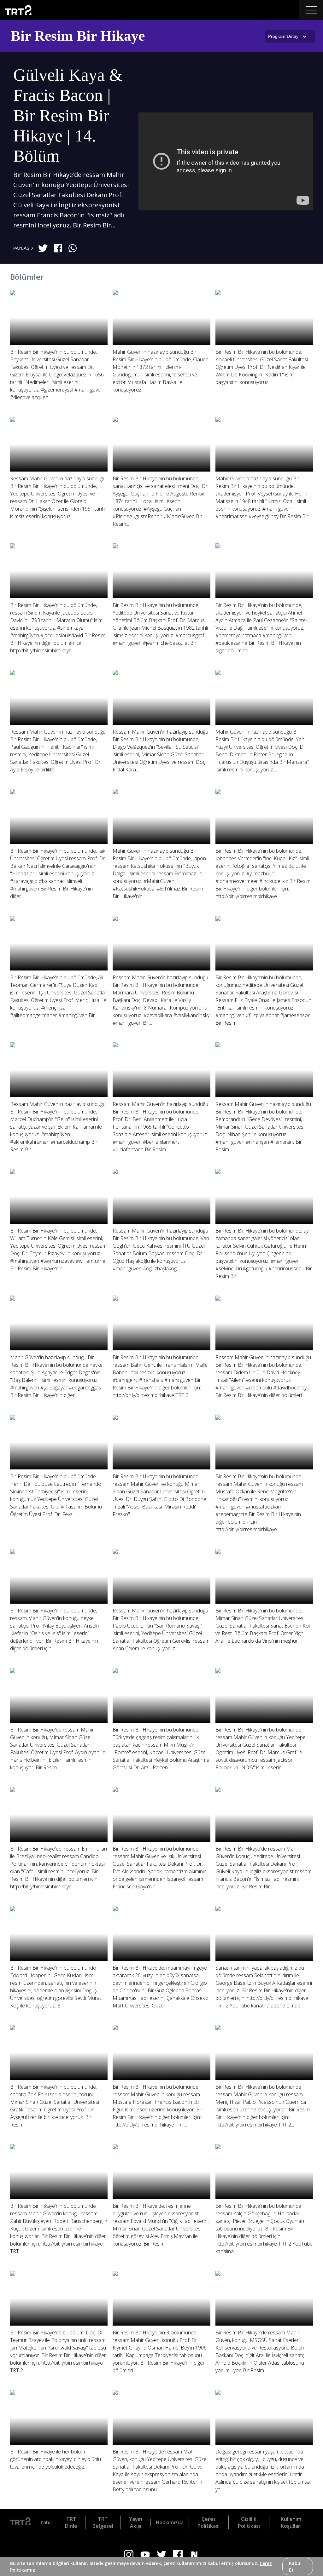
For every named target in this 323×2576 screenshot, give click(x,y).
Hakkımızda (170, 2522)
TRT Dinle (71, 2522)
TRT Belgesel (103, 2522)
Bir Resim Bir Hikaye (78, 36)
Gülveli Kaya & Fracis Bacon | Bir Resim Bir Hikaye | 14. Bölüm (68, 115)
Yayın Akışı (136, 2522)
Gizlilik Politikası (249, 2522)
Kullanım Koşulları (291, 2522)
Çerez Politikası (208, 2522)
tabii (46, 2522)
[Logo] (20, 2522)
